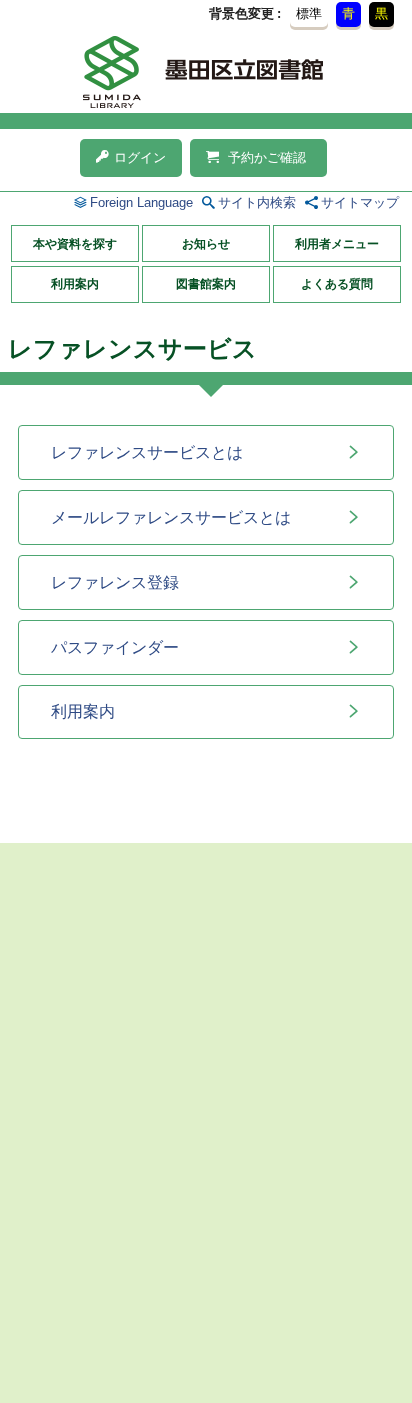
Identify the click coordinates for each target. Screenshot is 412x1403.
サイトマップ (360, 202)
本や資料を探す (75, 244)
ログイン (140, 157)
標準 (309, 13)
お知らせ (206, 244)
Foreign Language (141, 202)
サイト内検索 (257, 202)
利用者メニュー (337, 244)
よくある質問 (337, 284)
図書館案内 (206, 284)
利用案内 (75, 284)
